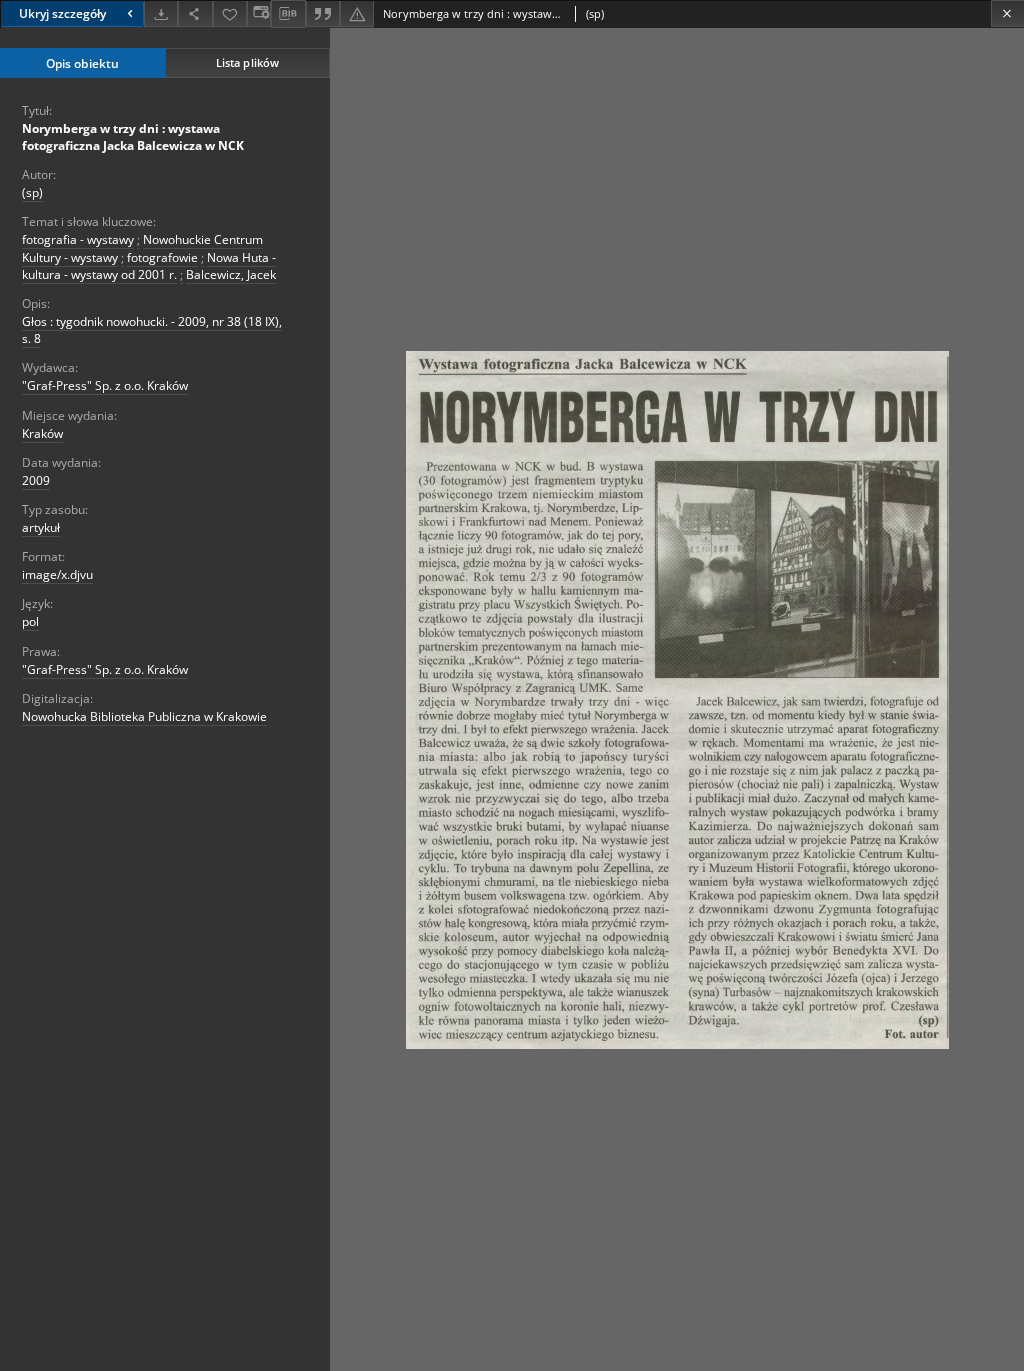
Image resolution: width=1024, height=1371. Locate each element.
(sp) (32, 192)
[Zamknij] (1007, 13)
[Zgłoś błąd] (357, 13)
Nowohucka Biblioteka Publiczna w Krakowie (144, 716)
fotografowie (162, 257)
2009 (36, 480)
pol (30, 621)
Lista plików (247, 62)
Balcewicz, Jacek (231, 274)
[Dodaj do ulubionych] (230, 13)
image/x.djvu (57, 574)
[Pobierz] (161, 13)
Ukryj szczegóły (62, 13)
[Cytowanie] (323, 13)
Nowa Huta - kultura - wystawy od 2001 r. (149, 266)
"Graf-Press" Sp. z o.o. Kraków (105, 385)
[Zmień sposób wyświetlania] (259, 13)
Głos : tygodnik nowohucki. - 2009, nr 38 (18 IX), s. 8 (152, 330)
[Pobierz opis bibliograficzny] (288, 14)
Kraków (42, 433)
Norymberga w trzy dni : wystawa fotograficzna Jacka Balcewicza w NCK (133, 137)
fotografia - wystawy (78, 239)
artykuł (41, 527)
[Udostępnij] (195, 13)
